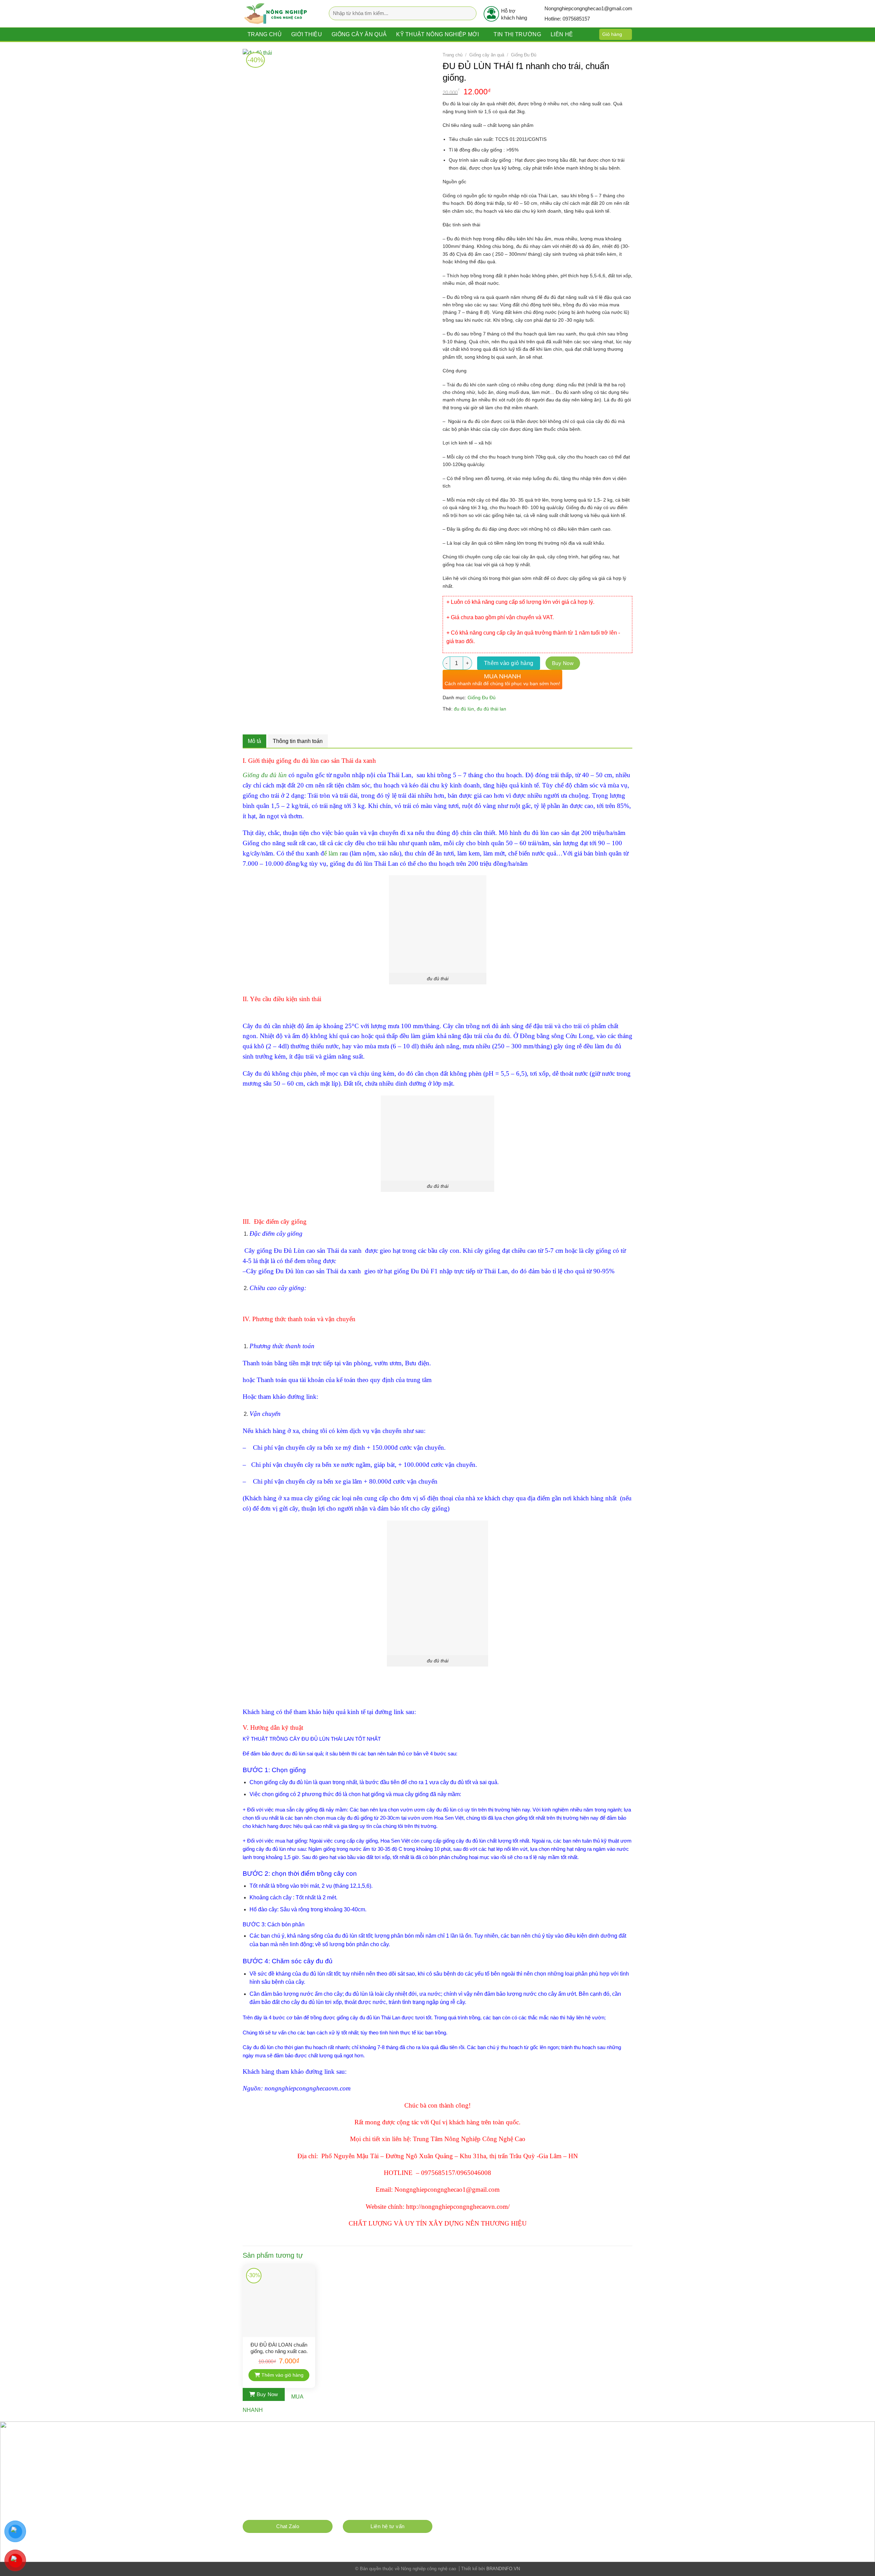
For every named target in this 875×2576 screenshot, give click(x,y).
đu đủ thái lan (492, 709)
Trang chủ (265, 34)
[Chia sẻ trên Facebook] (449, 725)
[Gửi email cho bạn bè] (473, 725)
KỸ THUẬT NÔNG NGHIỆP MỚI (437, 34)
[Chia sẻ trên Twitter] (461, 725)
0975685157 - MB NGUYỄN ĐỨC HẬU (331, 2497)
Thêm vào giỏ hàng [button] (282, 2375)
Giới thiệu (307, 34)
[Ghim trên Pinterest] (485, 725)
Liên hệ (562, 34)
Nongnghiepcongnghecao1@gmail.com (302, 2474)
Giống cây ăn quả (359, 34)
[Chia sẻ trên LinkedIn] (497, 725)
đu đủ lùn (464, 709)
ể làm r (333, 853)
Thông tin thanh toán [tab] (298, 741)
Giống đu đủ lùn (265, 775)
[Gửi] (469, 14)
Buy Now (563, 663)
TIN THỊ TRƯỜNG (517, 34)
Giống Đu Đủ (524, 55)
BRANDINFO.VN (503, 2569)
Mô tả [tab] (254, 741)
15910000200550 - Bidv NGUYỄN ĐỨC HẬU (337, 2486)
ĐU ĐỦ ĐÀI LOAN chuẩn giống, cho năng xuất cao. (279, 2348)
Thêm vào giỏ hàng (509, 663)
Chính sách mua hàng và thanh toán (285, 2509)
